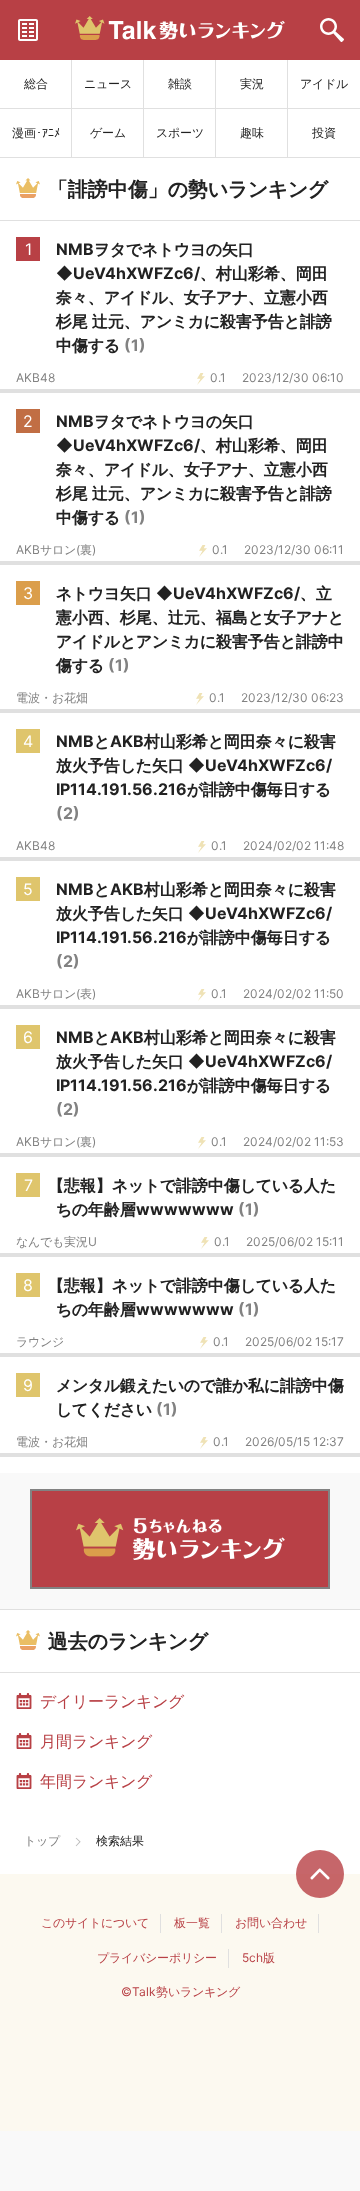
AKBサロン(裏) (56, 550)
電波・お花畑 (52, 698)
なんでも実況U (56, 1242)
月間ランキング (96, 1741)
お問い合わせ (271, 1922)
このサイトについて (95, 1922)
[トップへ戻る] (320, 1874)
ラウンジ (40, 1342)
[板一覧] (28, 30)
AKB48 (35, 378)
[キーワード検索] (332, 30)
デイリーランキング (112, 1701)
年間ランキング (96, 1781)
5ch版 (258, 1957)
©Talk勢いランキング (180, 1991)
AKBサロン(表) (56, 994)
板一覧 (192, 1922)
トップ (42, 1840)
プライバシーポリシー (157, 1957)
